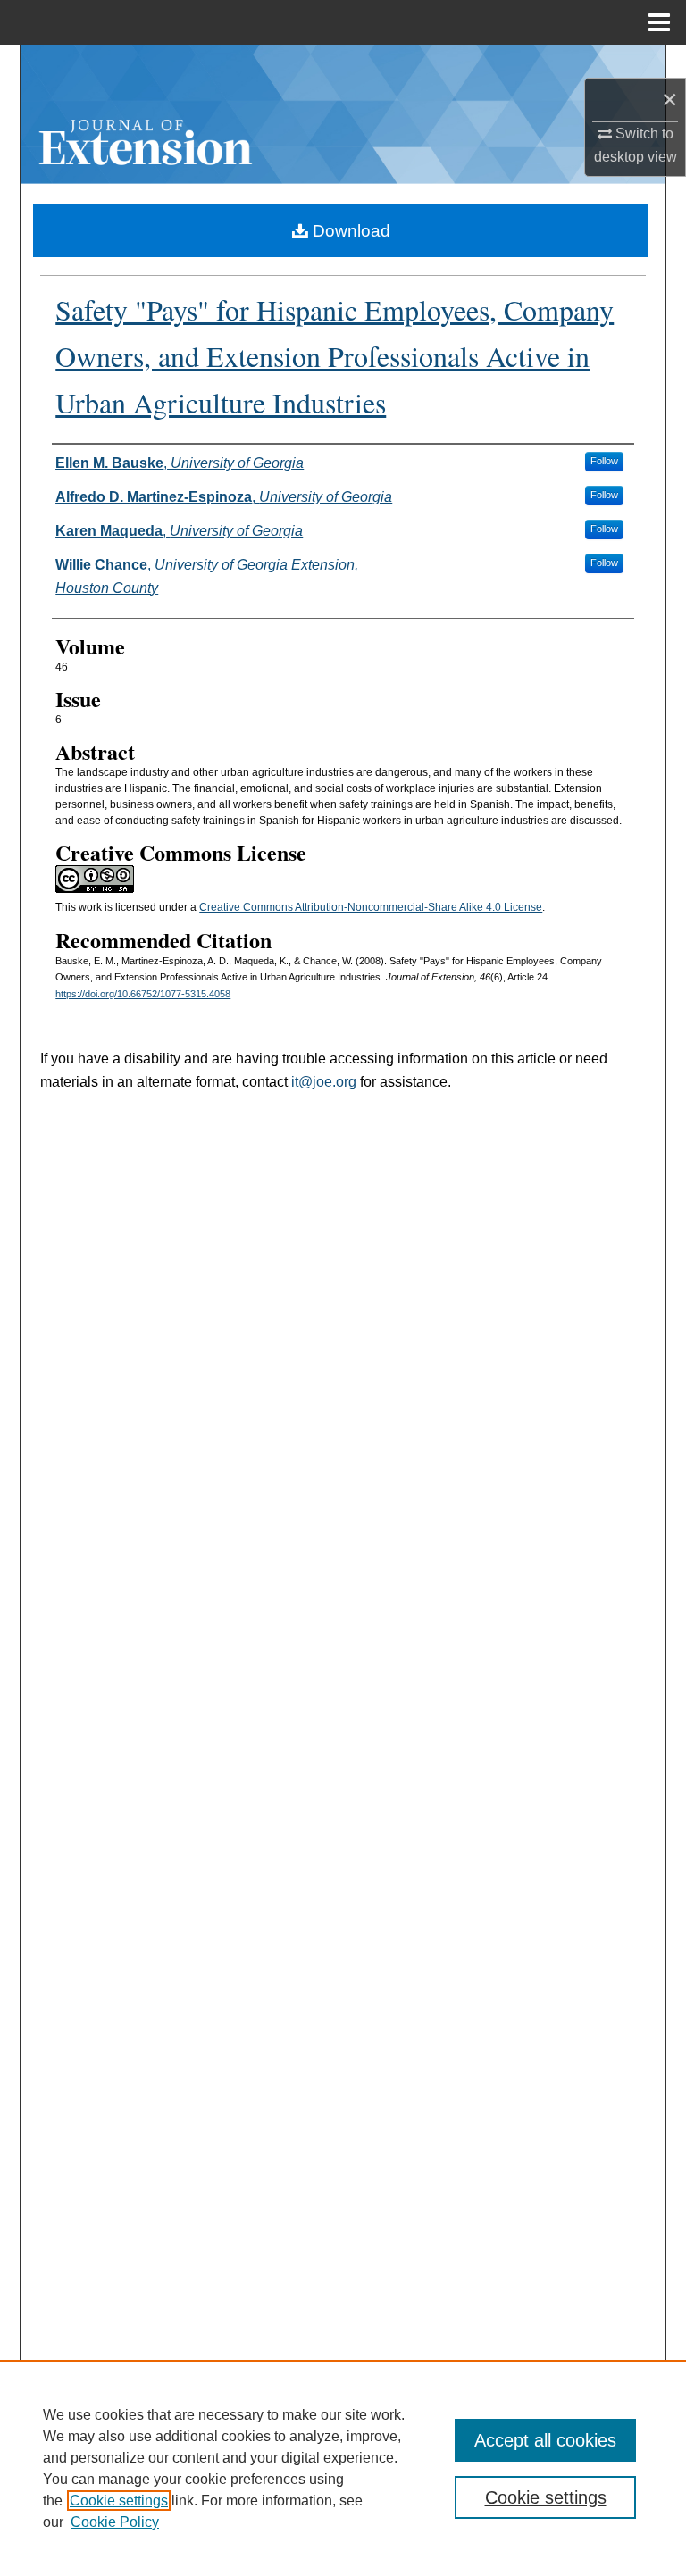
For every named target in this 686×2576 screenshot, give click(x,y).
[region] (343, 2468)
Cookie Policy (115, 2522)
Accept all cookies (545, 2440)
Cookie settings (119, 2501)
